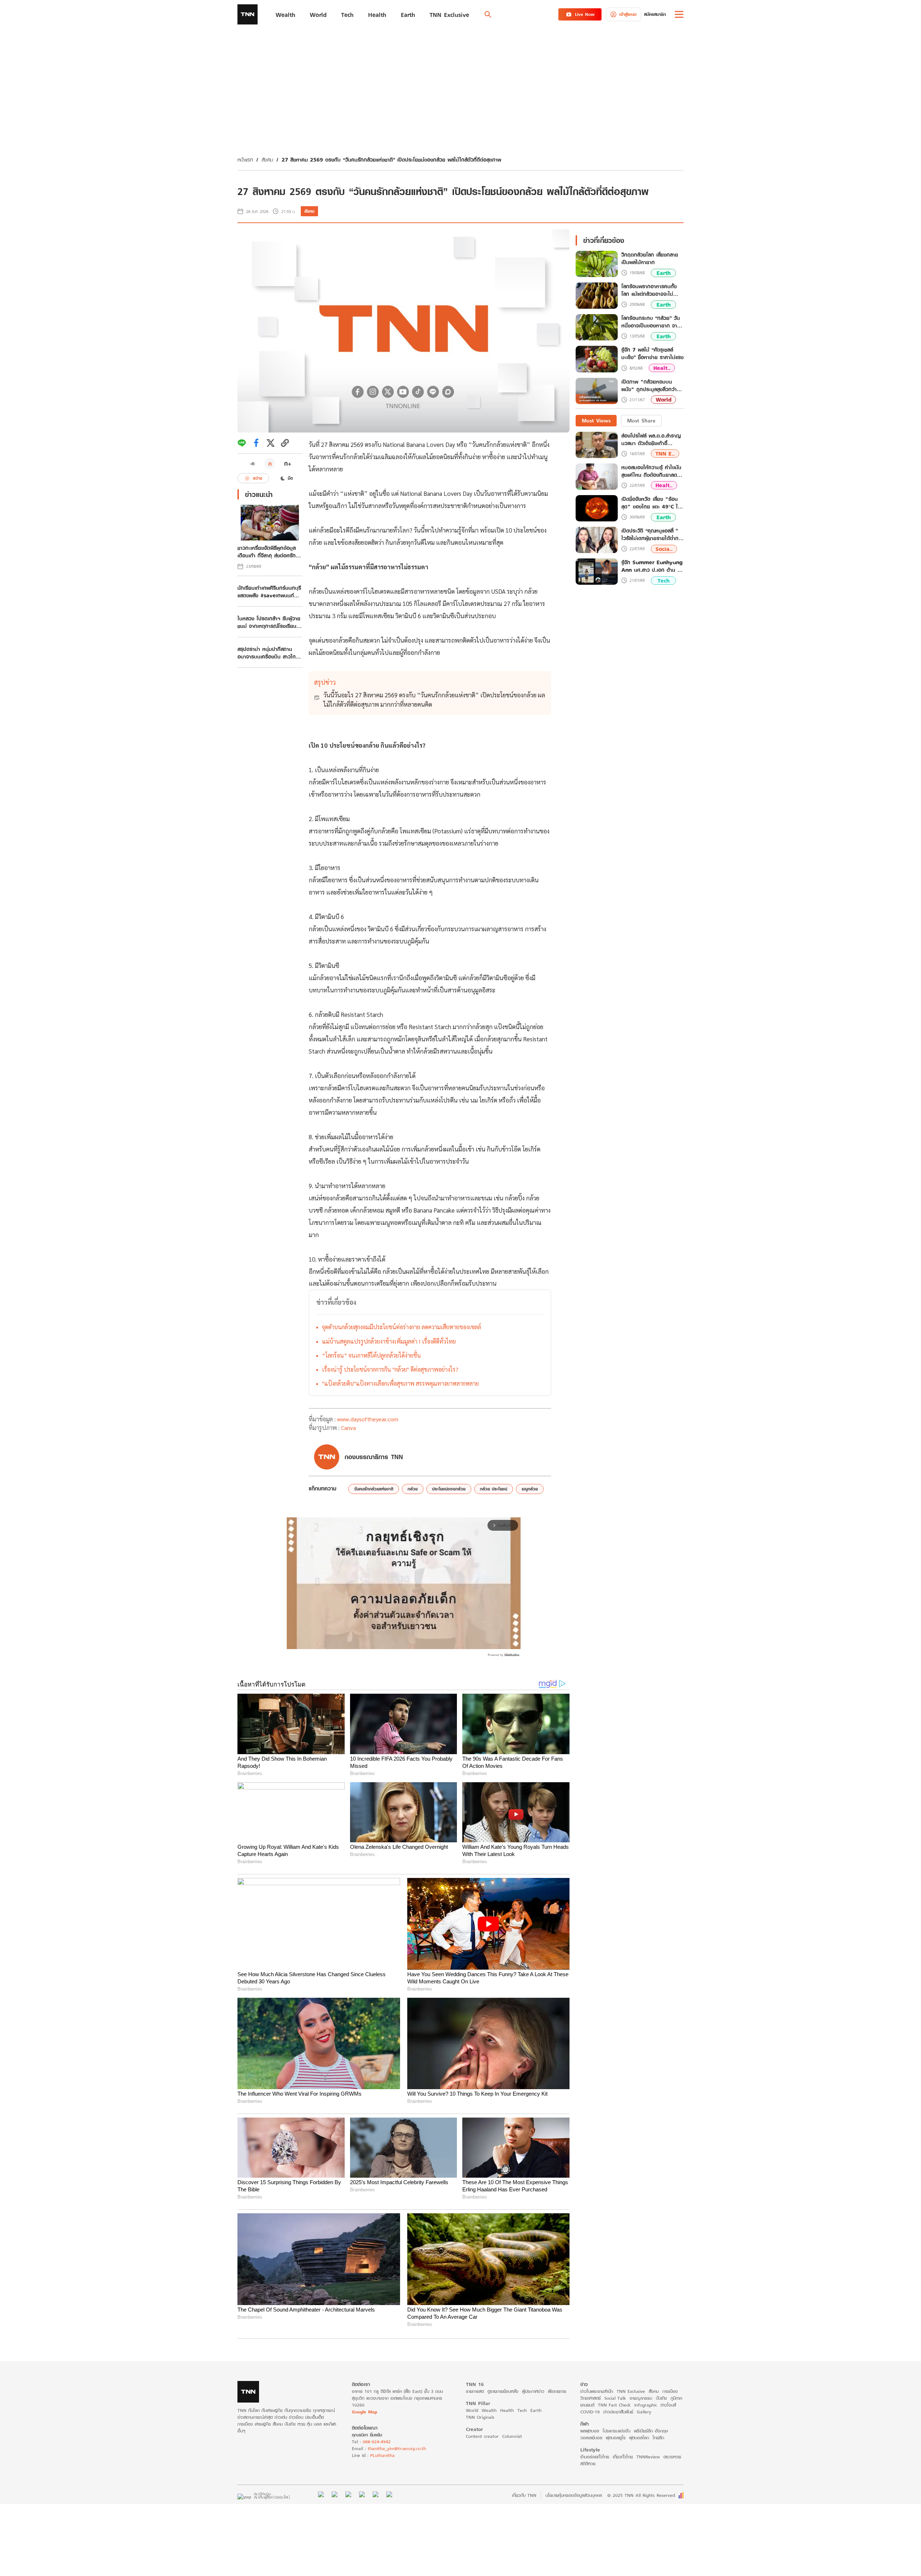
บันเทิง (661, 2398)
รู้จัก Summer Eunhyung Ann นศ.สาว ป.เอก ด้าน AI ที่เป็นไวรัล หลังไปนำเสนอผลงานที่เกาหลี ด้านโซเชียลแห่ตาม (652, 566)
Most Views (596, 420)
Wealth (489, 2410)
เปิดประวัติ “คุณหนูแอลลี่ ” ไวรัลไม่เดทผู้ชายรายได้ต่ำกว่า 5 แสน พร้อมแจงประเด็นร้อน (652, 534)
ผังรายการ (557, 2391)
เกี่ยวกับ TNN (524, 2495)
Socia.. (664, 549)
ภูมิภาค (676, 2398)
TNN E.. (665, 454)
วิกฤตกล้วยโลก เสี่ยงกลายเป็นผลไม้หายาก (650, 259)
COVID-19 (590, 2412)
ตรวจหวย (672, 2457)
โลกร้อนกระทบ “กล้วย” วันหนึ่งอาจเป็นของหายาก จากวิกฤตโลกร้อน (651, 322)
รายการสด (475, 2391)
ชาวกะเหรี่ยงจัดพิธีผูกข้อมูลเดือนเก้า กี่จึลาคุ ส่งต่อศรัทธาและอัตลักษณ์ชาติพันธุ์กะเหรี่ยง (270, 552)
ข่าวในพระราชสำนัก (597, 2391)
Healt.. (662, 368)
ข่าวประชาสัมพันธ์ (618, 2412)
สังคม (267, 160)
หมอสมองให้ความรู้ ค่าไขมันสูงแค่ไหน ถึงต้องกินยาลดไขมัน (652, 471)
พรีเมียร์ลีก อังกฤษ (651, 2431)
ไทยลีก (658, 2438)
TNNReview (648, 2457)
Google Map (364, 2412)
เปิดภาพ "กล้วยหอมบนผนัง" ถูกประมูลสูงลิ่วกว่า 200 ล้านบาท (649, 386)
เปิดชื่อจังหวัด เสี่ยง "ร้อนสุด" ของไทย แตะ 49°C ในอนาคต (651, 503)
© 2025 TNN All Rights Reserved (641, 2495)
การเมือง (670, 2391)
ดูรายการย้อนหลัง (503, 2391)
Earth (664, 273)
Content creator (482, 2436)
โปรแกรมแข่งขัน (616, 2431)
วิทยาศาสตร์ (591, 2398)
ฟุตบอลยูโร (616, 2438)
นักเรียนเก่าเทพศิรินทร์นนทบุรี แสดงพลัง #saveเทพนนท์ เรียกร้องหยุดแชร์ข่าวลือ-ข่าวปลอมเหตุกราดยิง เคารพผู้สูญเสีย (270, 592)
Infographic (646, 2405)
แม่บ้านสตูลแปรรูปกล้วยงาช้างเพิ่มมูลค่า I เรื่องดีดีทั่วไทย (389, 1341)
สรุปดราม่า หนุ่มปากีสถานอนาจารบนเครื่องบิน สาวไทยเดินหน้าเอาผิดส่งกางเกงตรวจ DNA (269, 653)
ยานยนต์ (587, 2405)
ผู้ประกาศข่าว (533, 2391)
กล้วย (413, 1489)
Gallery (644, 2412)
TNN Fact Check (614, 2405)
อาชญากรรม (641, 2398)
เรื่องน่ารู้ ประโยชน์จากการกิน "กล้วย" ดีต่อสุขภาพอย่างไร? (390, 1369)
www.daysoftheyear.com (368, 1419)
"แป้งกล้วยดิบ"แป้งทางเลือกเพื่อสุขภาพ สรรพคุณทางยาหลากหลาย (400, 1383)
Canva (348, 1428)
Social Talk (615, 2398)
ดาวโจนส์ (668, 2405)
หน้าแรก (245, 160)
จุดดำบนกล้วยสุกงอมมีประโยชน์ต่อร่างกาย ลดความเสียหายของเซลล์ (401, 1327)
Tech (664, 581)
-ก (252, 463)
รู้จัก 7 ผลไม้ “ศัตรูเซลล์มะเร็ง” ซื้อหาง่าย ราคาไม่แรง (652, 354)
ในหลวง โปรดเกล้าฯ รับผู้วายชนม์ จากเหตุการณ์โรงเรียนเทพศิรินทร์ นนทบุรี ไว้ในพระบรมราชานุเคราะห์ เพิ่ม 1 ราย (269, 622)
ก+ (288, 463)
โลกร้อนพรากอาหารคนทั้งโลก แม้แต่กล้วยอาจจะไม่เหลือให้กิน (649, 290)
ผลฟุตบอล (590, 2431)
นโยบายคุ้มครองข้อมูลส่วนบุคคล (574, 2495)
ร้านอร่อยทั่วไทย (595, 2457)
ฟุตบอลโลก (639, 2438)
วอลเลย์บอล (591, 2438)
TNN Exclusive (631, 2391)
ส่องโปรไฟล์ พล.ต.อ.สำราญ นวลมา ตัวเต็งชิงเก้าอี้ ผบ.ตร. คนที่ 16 (651, 439)
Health (507, 2410)
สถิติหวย (588, 2464)
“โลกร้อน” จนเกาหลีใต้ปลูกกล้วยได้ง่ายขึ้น (371, 1355)
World (664, 400)
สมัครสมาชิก (655, 14)
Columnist (512, 2436)
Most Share (641, 420)
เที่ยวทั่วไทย (623, 2457)
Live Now (585, 14)
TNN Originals (480, 2417)
